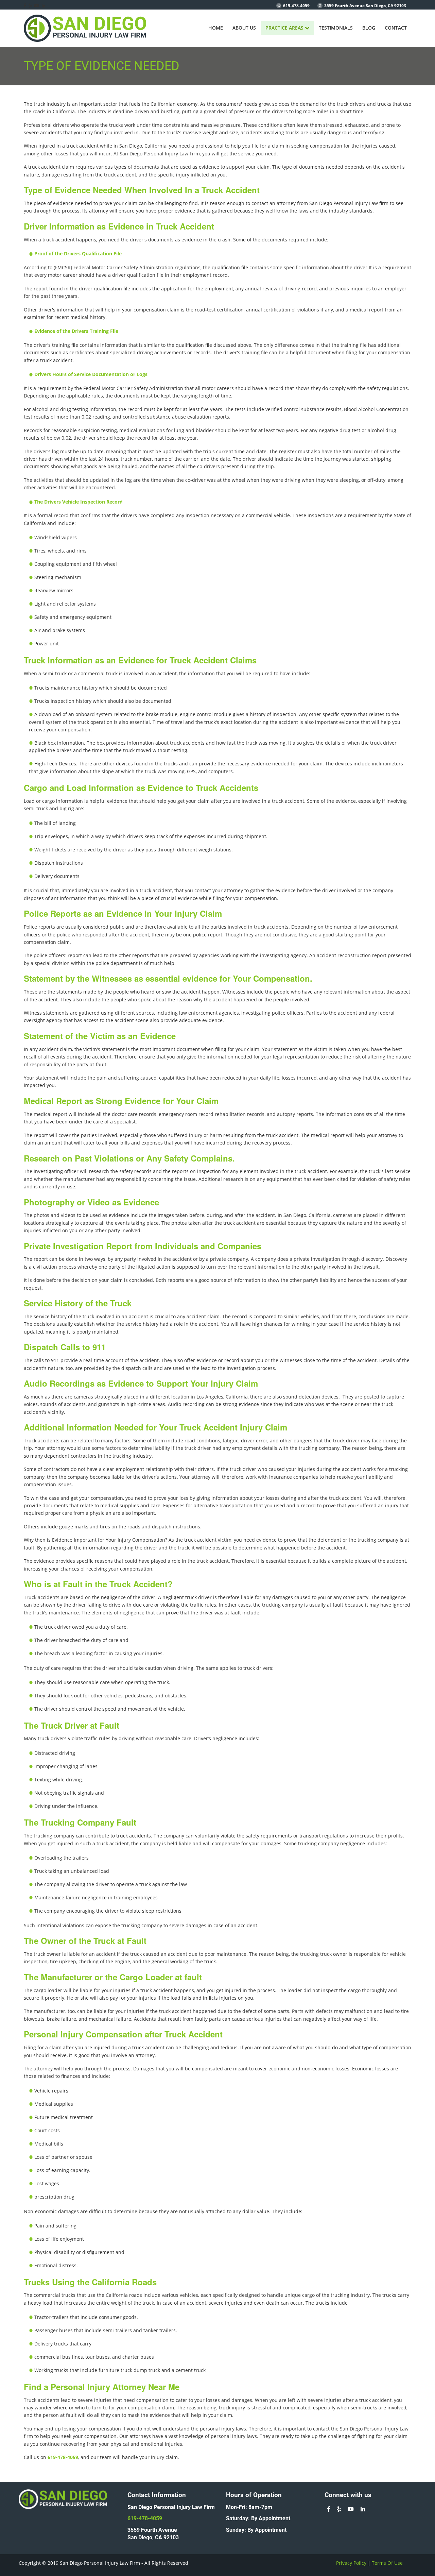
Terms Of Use (387, 2563)
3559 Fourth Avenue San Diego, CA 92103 (365, 6)
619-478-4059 (296, 6)
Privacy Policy (351, 2563)
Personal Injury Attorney (98, 2387)
